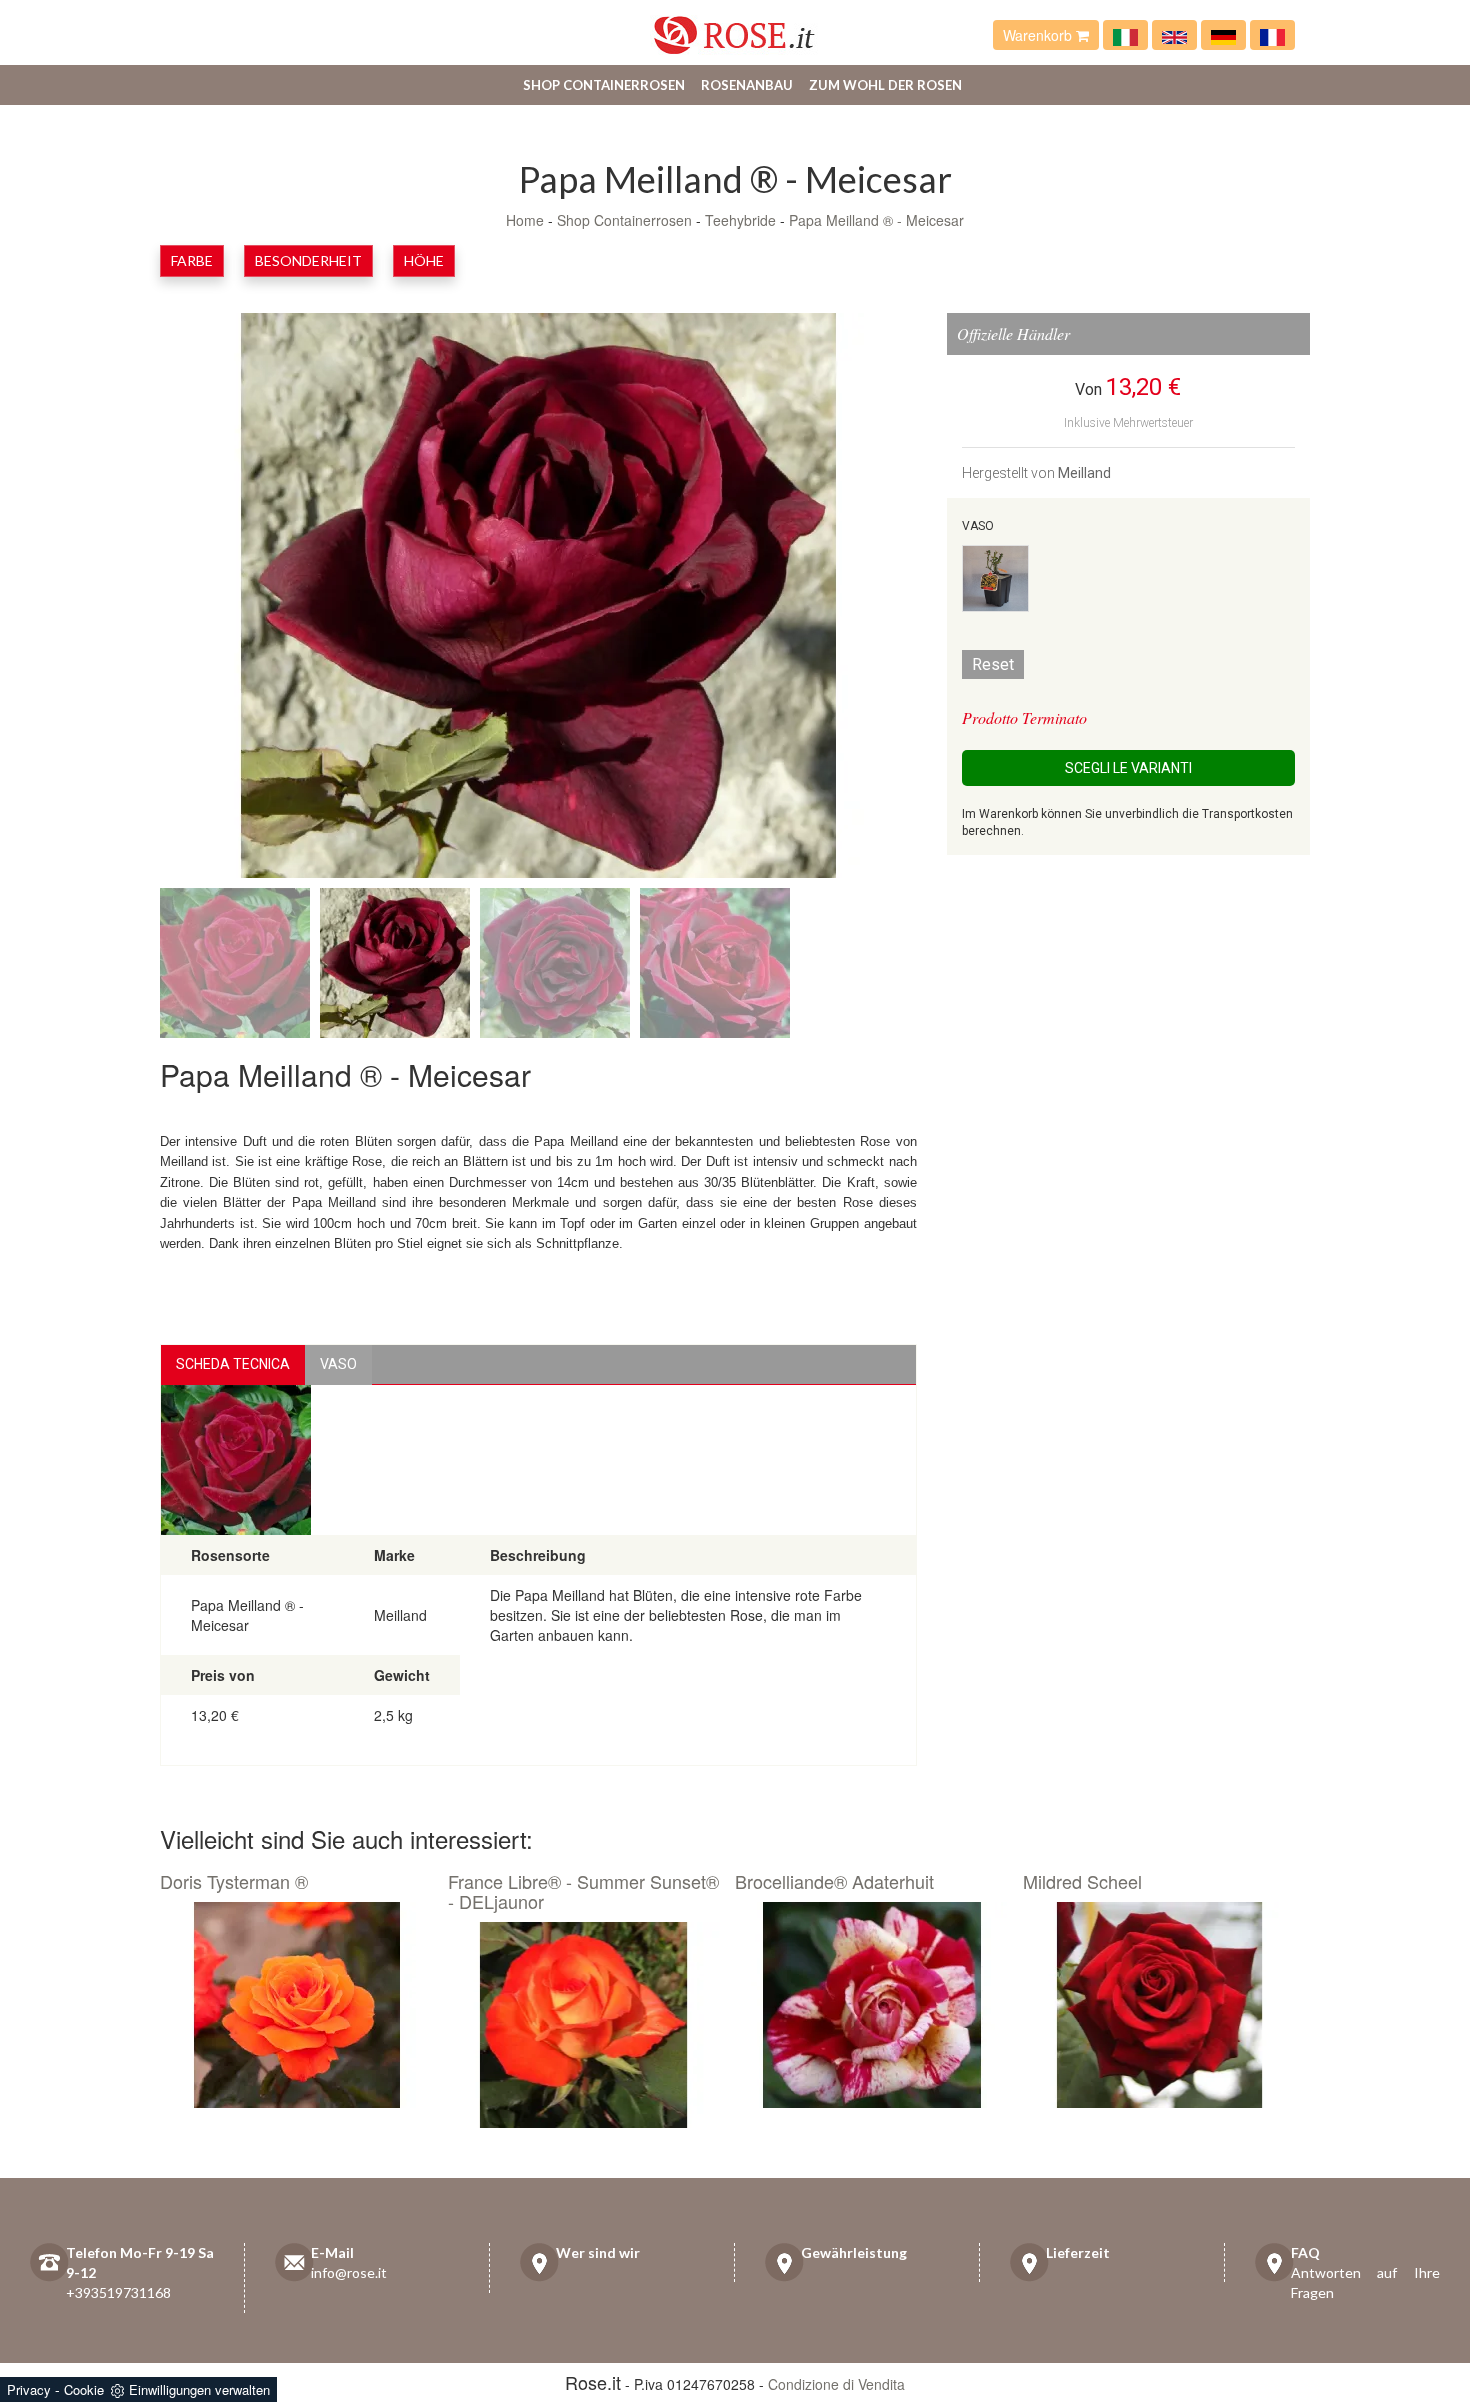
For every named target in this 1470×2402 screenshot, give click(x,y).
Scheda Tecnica (233, 1364)
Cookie (84, 2389)
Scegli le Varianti (1128, 768)
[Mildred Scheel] (1159, 2005)
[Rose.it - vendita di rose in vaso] (1125, 35)
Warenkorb (1039, 35)
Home (525, 220)
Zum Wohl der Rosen (885, 85)
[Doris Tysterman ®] (296, 2005)
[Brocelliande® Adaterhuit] (871, 2005)
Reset (993, 664)
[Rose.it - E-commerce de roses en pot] (1272, 35)
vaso (338, 1364)
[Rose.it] (734, 27)
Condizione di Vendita (836, 2384)
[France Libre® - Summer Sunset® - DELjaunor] (584, 2025)
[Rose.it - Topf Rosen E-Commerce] (1223, 35)
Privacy (29, 2389)
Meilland (1084, 473)
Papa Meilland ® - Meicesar (876, 220)
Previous (230, 600)
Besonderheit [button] (308, 260)
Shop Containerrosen (604, 85)
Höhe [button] (424, 260)
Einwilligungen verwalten (199, 2389)
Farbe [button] (192, 260)
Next (847, 600)
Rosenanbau (747, 85)
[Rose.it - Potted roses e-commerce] (1174, 35)
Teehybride (740, 220)
